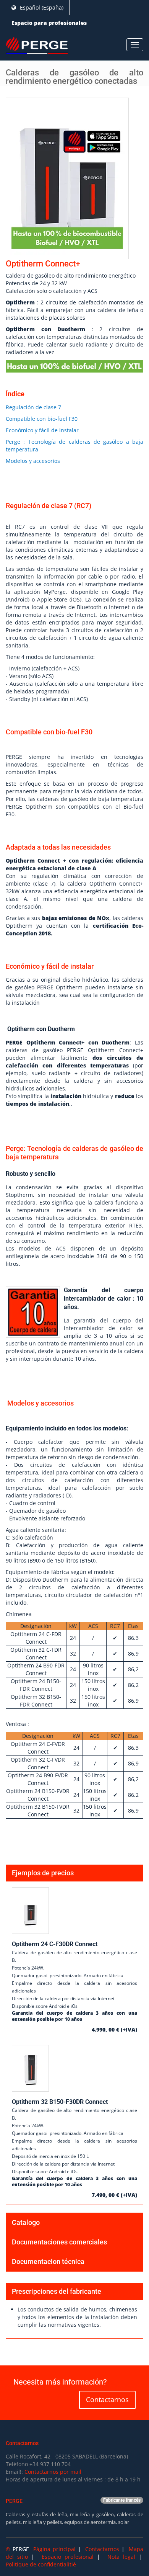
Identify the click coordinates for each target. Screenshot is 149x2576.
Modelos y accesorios (33, 461)
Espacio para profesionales (49, 23)
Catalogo (26, 2222)
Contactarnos (107, 2399)
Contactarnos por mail (53, 2472)
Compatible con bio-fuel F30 (42, 419)
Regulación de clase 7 (33, 407)
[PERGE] (37, 46)
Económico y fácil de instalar (42, 430)
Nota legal (121, 2557)
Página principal (54, 2549)
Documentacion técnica (48, 2261)
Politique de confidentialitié (41, 2564)
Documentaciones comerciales (59, 2242)
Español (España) (41, 7)
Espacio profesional (68, 2557)
